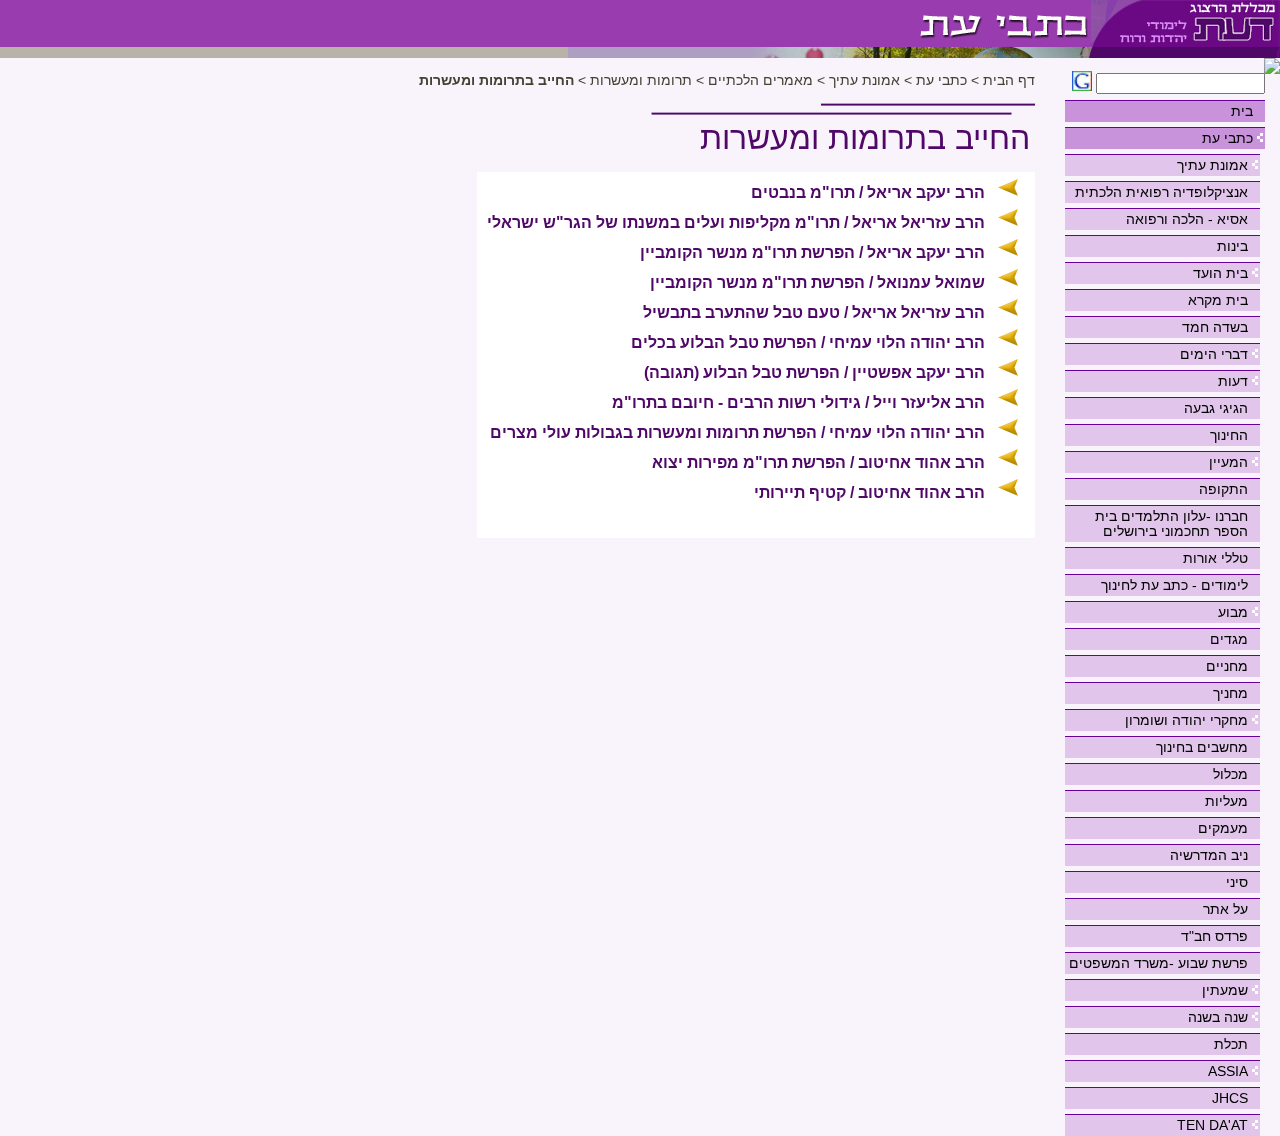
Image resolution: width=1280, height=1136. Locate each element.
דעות (1233, 381)
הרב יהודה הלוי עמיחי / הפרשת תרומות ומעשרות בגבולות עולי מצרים (737, 432)
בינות (1232, 246)
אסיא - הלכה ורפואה (1187, 219)
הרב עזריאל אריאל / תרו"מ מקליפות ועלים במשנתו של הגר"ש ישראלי (736, 222)
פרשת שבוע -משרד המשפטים (1158, 963)
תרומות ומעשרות (639, 80)
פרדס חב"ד (1214, 936)
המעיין (1228, 462)
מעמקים (1223, 828)
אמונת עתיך (1212, 165)
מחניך (1230, 693)
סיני (1237, 882)
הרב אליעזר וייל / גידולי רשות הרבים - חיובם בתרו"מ (798, 402)
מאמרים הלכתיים (758, 80)
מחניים (1227, 666)
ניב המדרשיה (1209, 855)
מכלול (1230, 774)
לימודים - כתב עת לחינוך (1174, 585)
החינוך (1229, 435)
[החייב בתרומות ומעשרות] (829, 23)
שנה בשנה (1218, 1017)
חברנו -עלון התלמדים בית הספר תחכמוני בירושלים (1171, 523)
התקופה (1223, 489)
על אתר (1225, 909)
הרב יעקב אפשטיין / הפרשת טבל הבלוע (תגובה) (814, 372)
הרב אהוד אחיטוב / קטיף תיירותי (869, 492)
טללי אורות (1215, 558)
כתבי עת (1227, 138)
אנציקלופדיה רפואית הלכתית (1161, 192)
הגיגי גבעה (1216, 408)
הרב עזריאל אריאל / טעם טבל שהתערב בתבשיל (814, 312)
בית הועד (1220, 273)
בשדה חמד (1215, 327)
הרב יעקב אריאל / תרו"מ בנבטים (868, 192)
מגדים (1229, 639)
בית (1242, 111)
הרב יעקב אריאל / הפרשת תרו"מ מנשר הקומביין (812, 252)
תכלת (1231, 1044)
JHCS (1230, 1098)
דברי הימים (1214, 354)
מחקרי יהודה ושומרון (1186, 720)
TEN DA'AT (1212, 1125)
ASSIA (1228, 1071)
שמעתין (1225, 990)
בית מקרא (1218, 300)
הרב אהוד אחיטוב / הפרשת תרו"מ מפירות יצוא (818, 462)
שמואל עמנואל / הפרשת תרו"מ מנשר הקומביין (817, 282)
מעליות (1226, 801)
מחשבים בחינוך (1202, 747)
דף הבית (1009, 80)
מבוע (1233, 612)
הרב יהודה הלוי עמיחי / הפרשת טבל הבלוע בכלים (808, 342)
